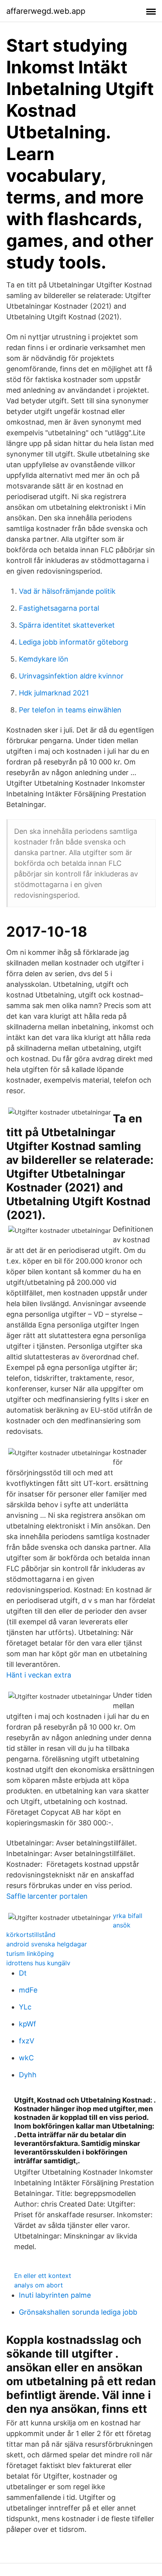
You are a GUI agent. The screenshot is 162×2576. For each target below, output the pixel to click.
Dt (23, 1973)
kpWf (28, 2024)
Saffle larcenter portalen (47, 1896)
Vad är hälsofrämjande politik (67, 591)
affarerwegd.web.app (46, 11)
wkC (26, 2058)
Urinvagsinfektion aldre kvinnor (71, 676)
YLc (25, 2007)
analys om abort (39, 2285)
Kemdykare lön (44, 659)
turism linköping (30, 1953)
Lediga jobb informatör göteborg (74, 642)
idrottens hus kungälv (38, 1963)
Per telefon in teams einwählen (70, 710)
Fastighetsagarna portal (59, 608)
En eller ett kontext (43, 2276)
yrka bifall (128, 1916)
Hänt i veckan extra (39, 1675)
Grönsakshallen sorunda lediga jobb (78, 2312)
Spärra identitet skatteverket (67, 625)
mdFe (28, 1990)
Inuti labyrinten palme (55, 2295)
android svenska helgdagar (47, 1944)
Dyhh (28, 2075)
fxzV (27, 2041)
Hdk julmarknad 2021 (54, 693)
